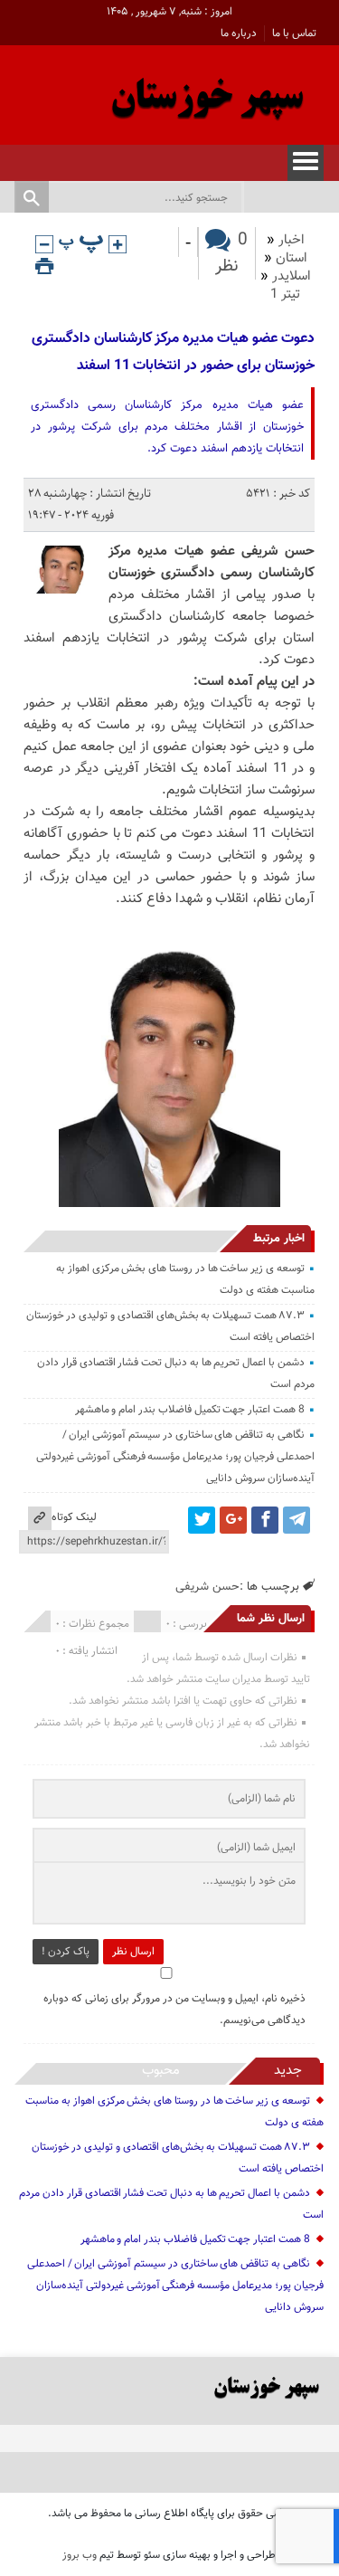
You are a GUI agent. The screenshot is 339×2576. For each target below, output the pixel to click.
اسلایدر (292, 276)
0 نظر (231, 253)
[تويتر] (202, 1520)
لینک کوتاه (74, 1517)
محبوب (161, 2071)
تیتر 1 (285, 295)
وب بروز (80, 2555)
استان (292, 258)
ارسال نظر (133, 1952)
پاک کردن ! (66, 1952)
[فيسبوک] (265, 1520)
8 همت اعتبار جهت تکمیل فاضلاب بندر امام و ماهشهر (190, 1410)
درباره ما (239, 33)
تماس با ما (294, 33)
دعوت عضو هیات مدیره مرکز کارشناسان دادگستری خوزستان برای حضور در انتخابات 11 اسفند (173, 352)
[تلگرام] (297, 1520)
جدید (288, 2071)
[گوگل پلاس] (233, 1520)
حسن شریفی (207, 1587)
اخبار (292, 240)
